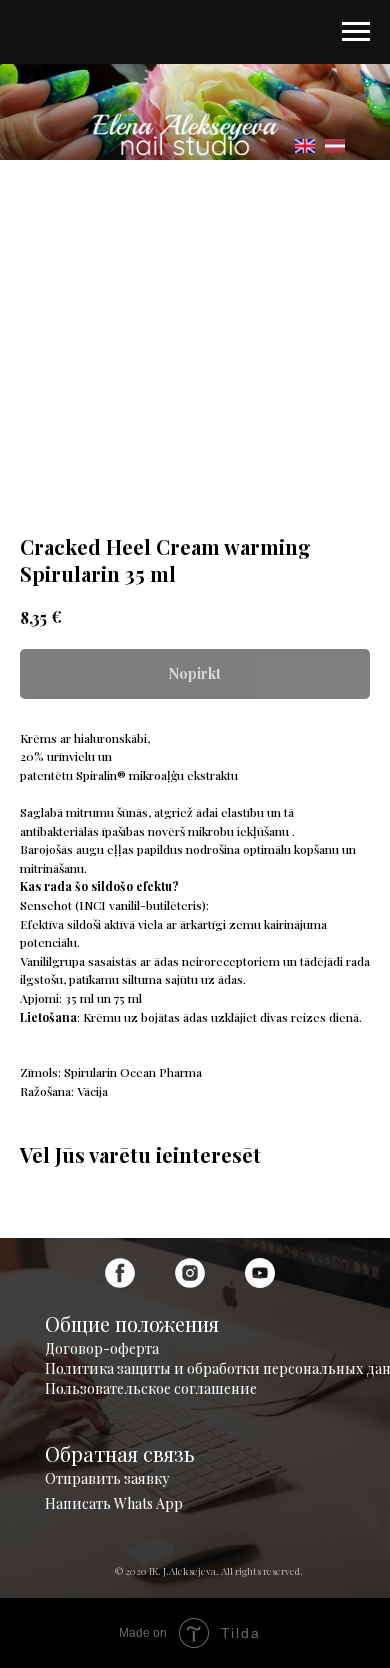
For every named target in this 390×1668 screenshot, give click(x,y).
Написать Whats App (114, 1503)
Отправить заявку (107, 1478)
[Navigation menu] (356, 32)
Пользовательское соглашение (151, 1388)
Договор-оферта (102, 1348)
